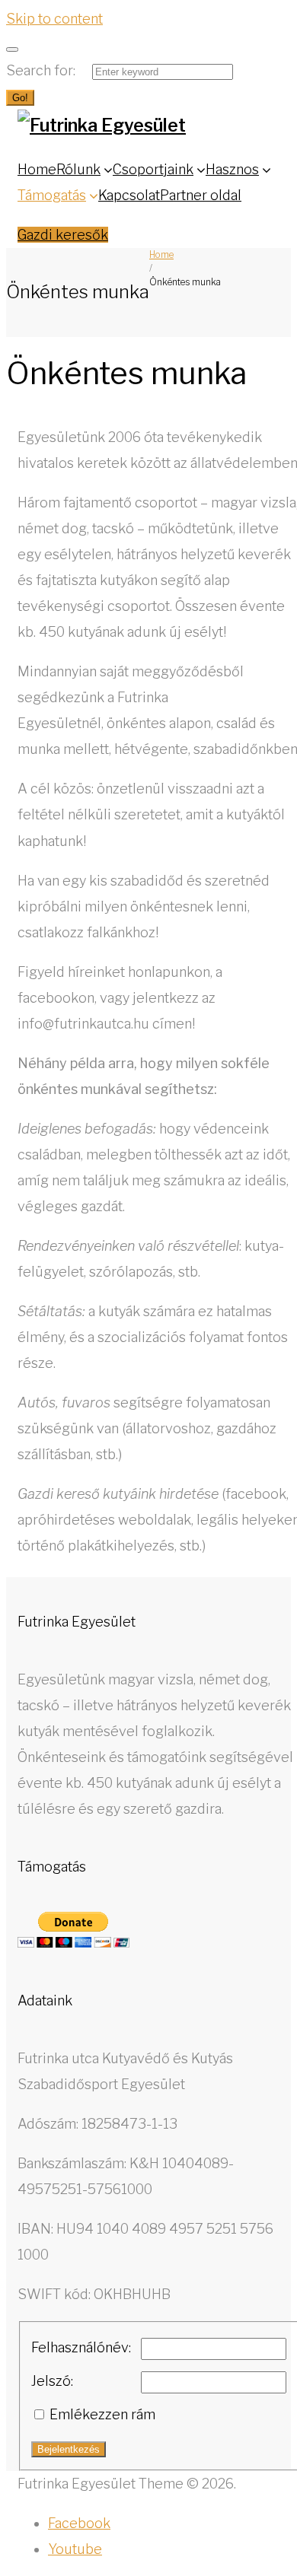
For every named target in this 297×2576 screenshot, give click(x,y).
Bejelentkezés (69, 2449)
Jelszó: (52, 2381)
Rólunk (78, 169)
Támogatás (52, 195)
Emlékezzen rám (102, 2414)
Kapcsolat (129, 195)
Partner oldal (201, 195)
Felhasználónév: (81, 2347)
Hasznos (232, 169)
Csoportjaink (153, 169)
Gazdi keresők (63, 235)
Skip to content (54, 19)
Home (37, 169)
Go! (20, 98)
